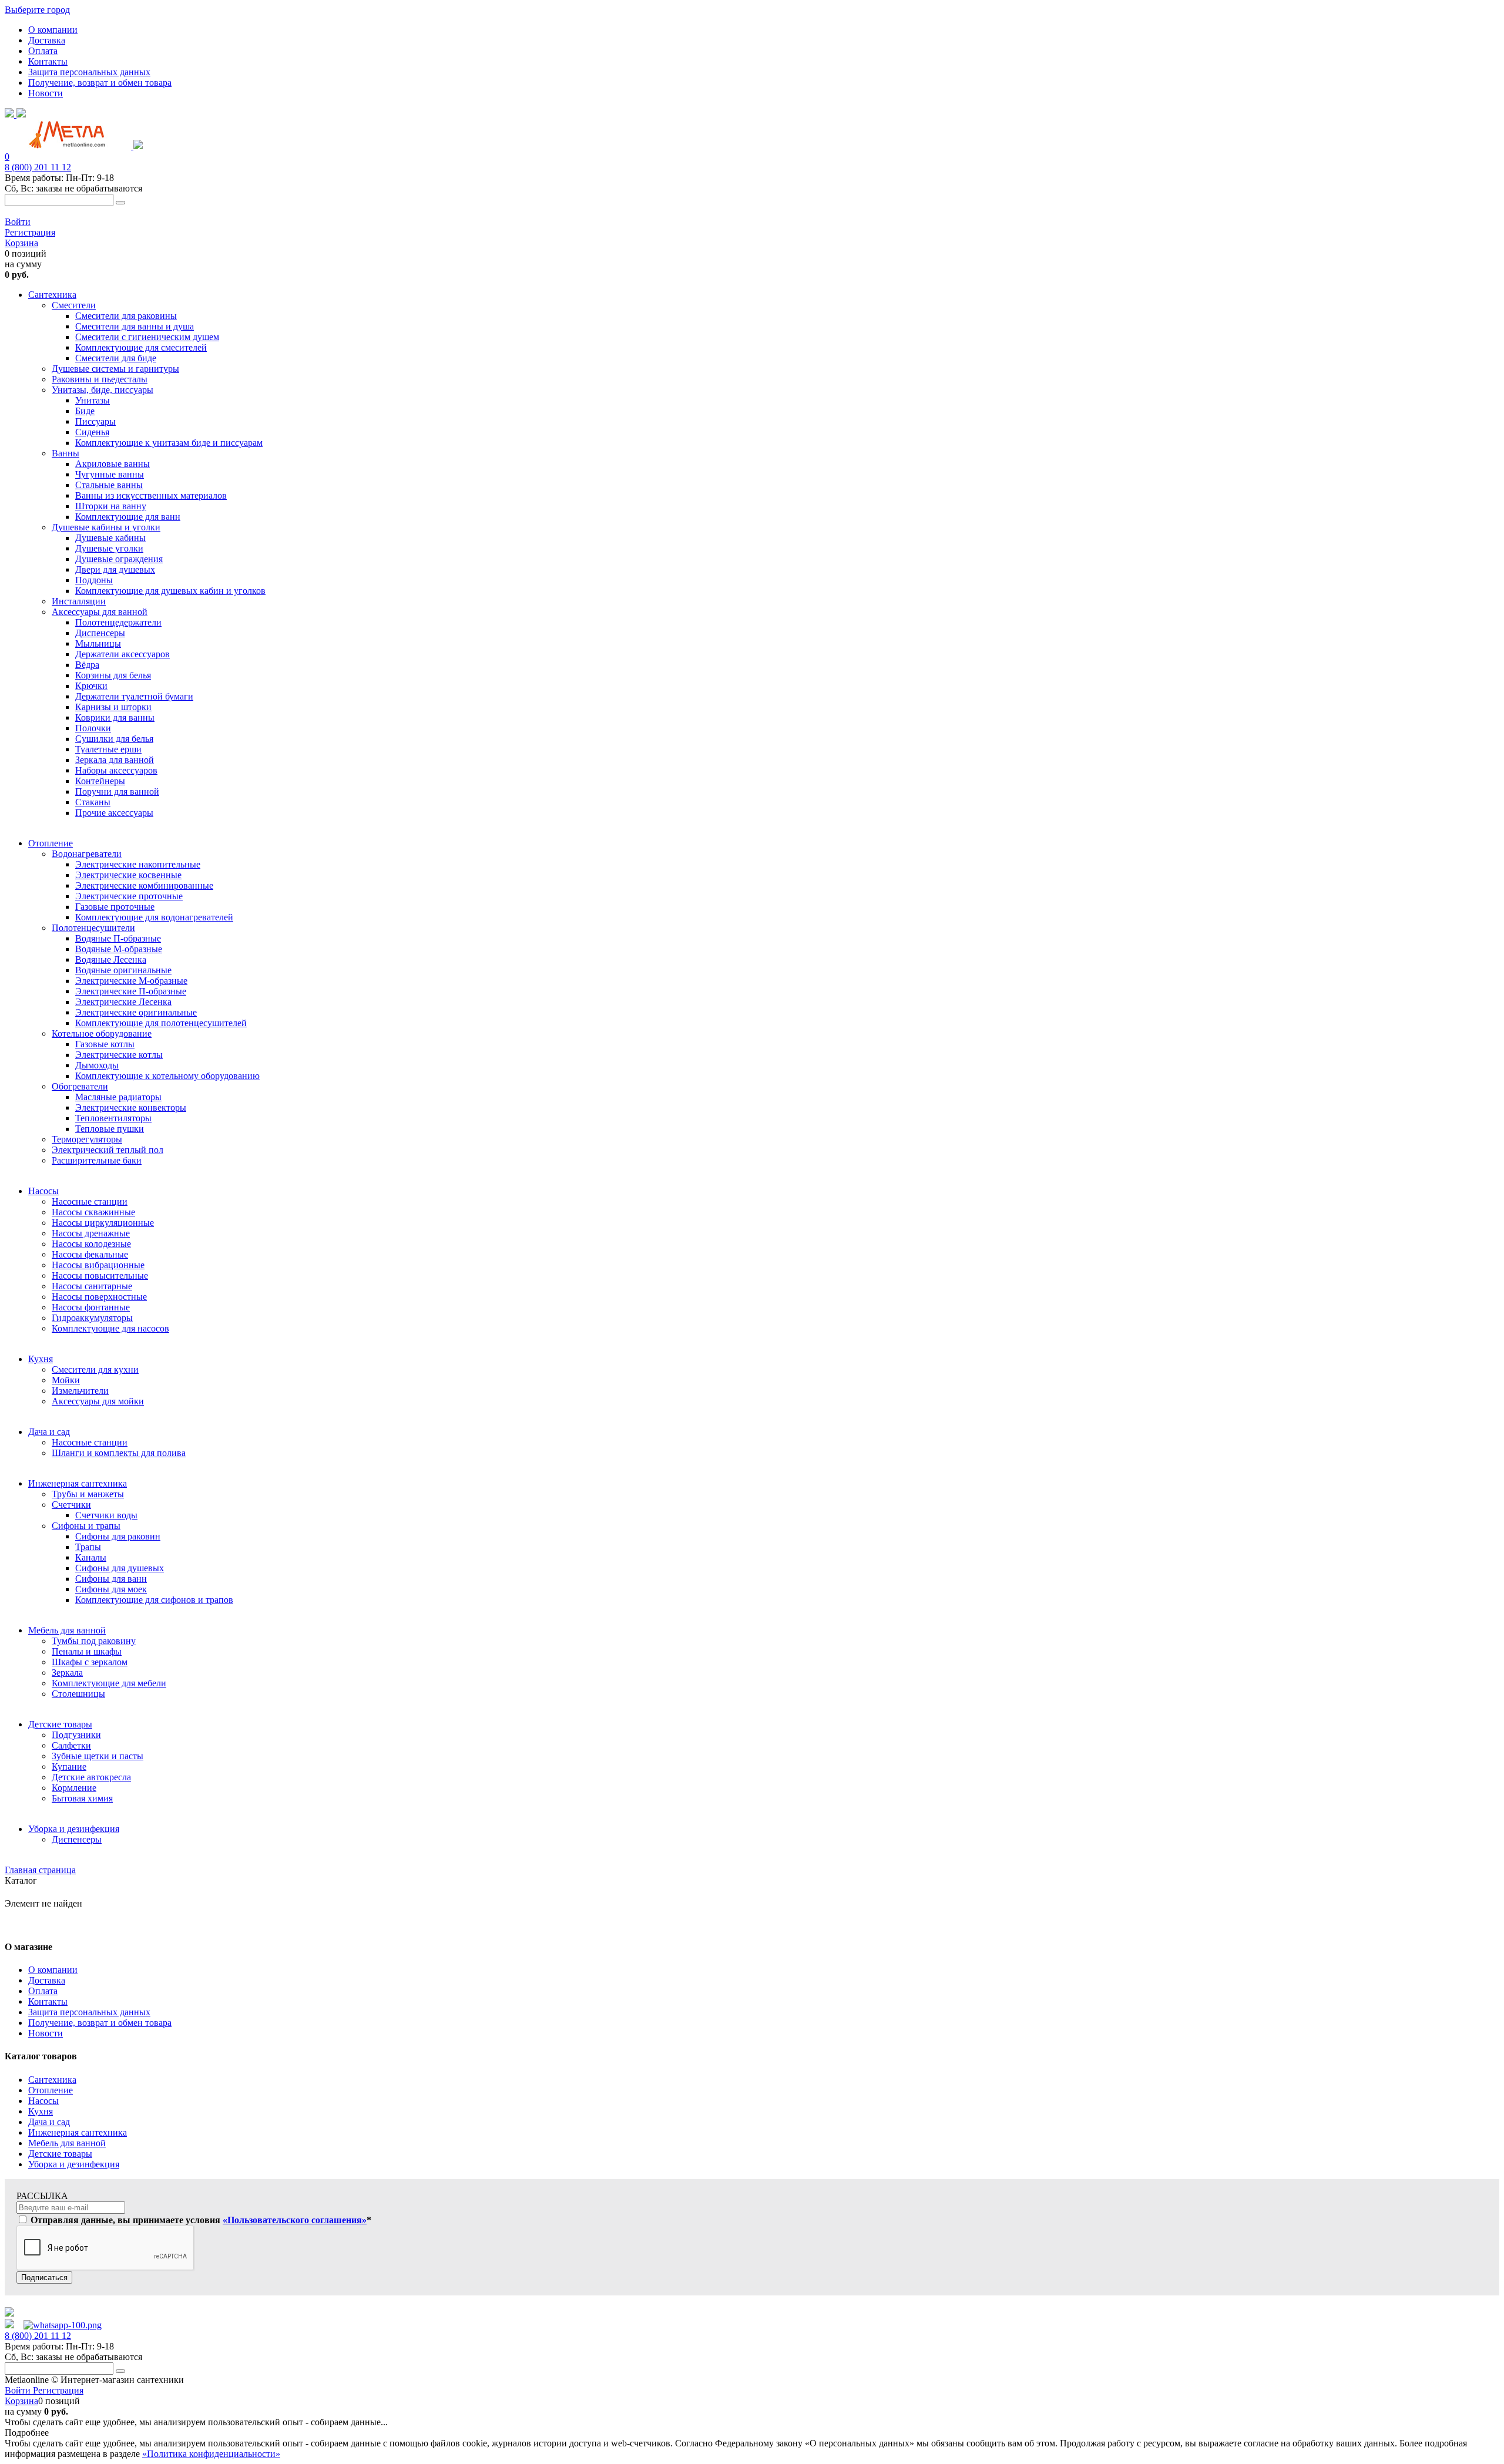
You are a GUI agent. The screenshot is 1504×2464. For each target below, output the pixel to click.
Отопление (51, 2090)
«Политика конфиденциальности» (211, 2454)
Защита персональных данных (89, 72)
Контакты (48, 61)
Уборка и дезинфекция (74, 2164)
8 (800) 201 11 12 (38, 167)
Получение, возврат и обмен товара (100, 83)
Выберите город (37, 10)
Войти (18, 222)
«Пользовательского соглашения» (295, 2220)
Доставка (47, 40)
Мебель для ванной (67, 2143)
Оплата (43, 51)
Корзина (21, 243)
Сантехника (52, 2080)
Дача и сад (49, 2122)
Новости (46, 93)
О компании (53, 30)
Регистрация (30, 232)
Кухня (41, 2111)
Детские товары (60, 2154)
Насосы (43, 2101)
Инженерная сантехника (78, 2132)
